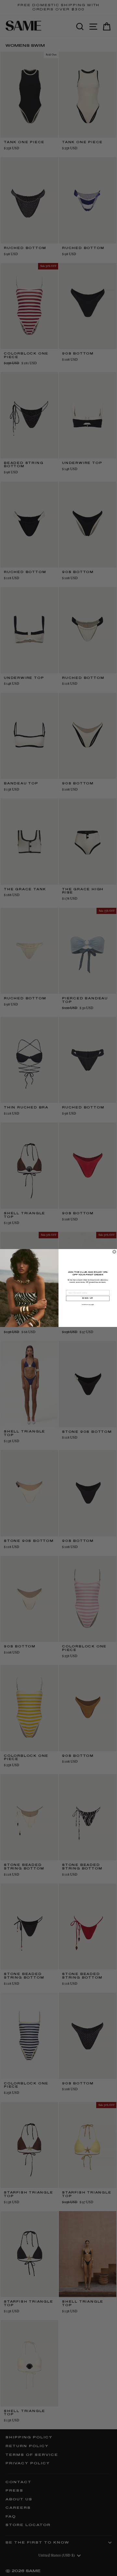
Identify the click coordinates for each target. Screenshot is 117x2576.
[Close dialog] (114, 1252)
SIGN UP (88, 1298)
